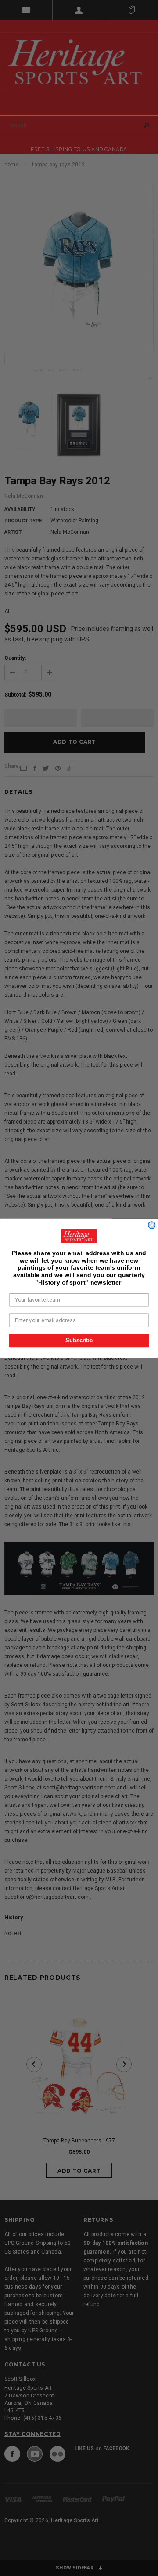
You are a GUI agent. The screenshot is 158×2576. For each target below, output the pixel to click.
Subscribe (79, 1340)
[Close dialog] (152, 1225)
